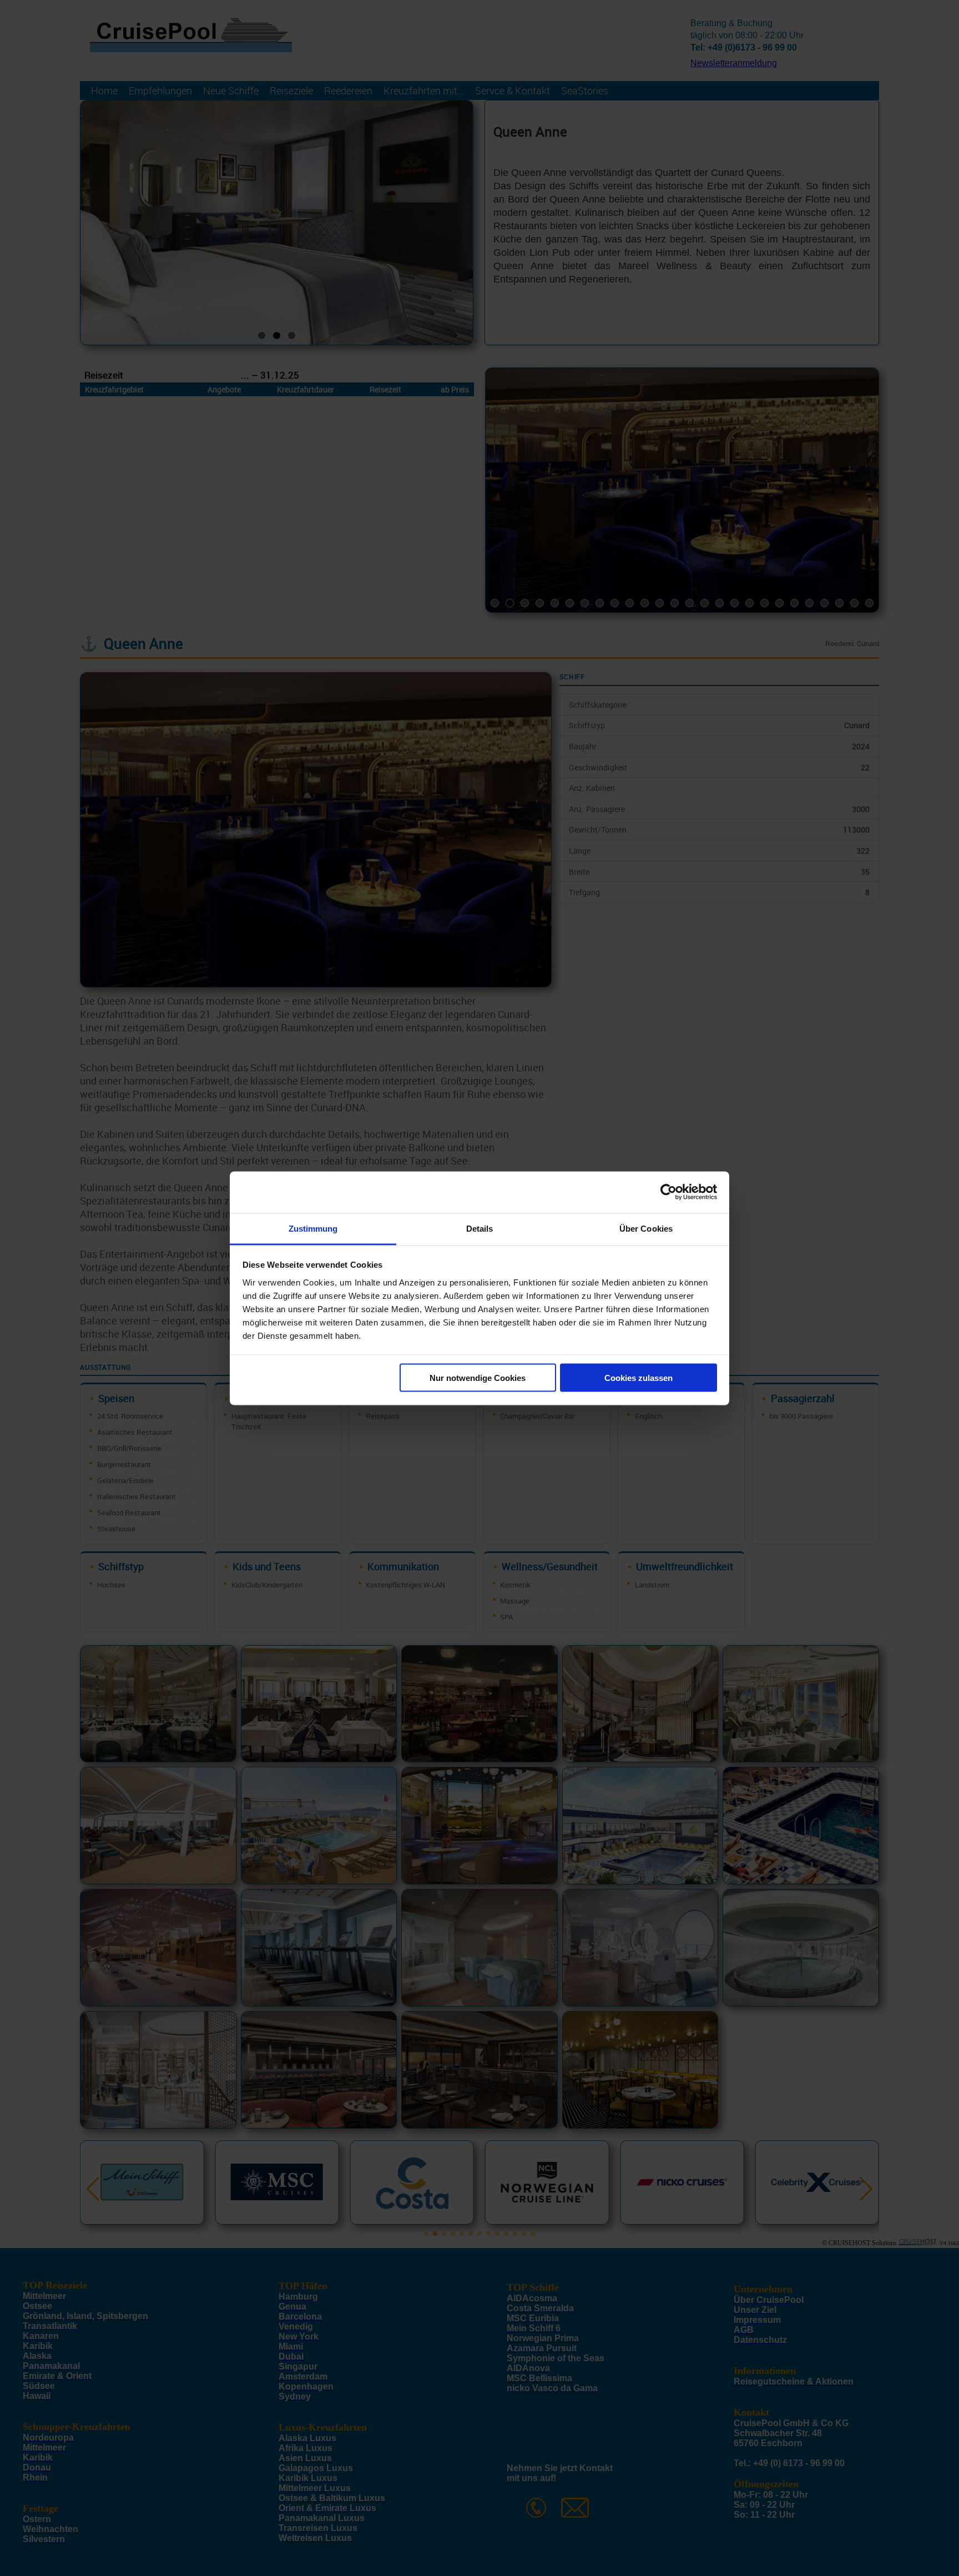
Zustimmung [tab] (313, 1228)
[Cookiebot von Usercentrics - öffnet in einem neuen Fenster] (668, 1192)
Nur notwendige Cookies (478, 1378)
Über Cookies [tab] (646, 1228)
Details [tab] (480, 1228)
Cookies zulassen (639, 1378)
